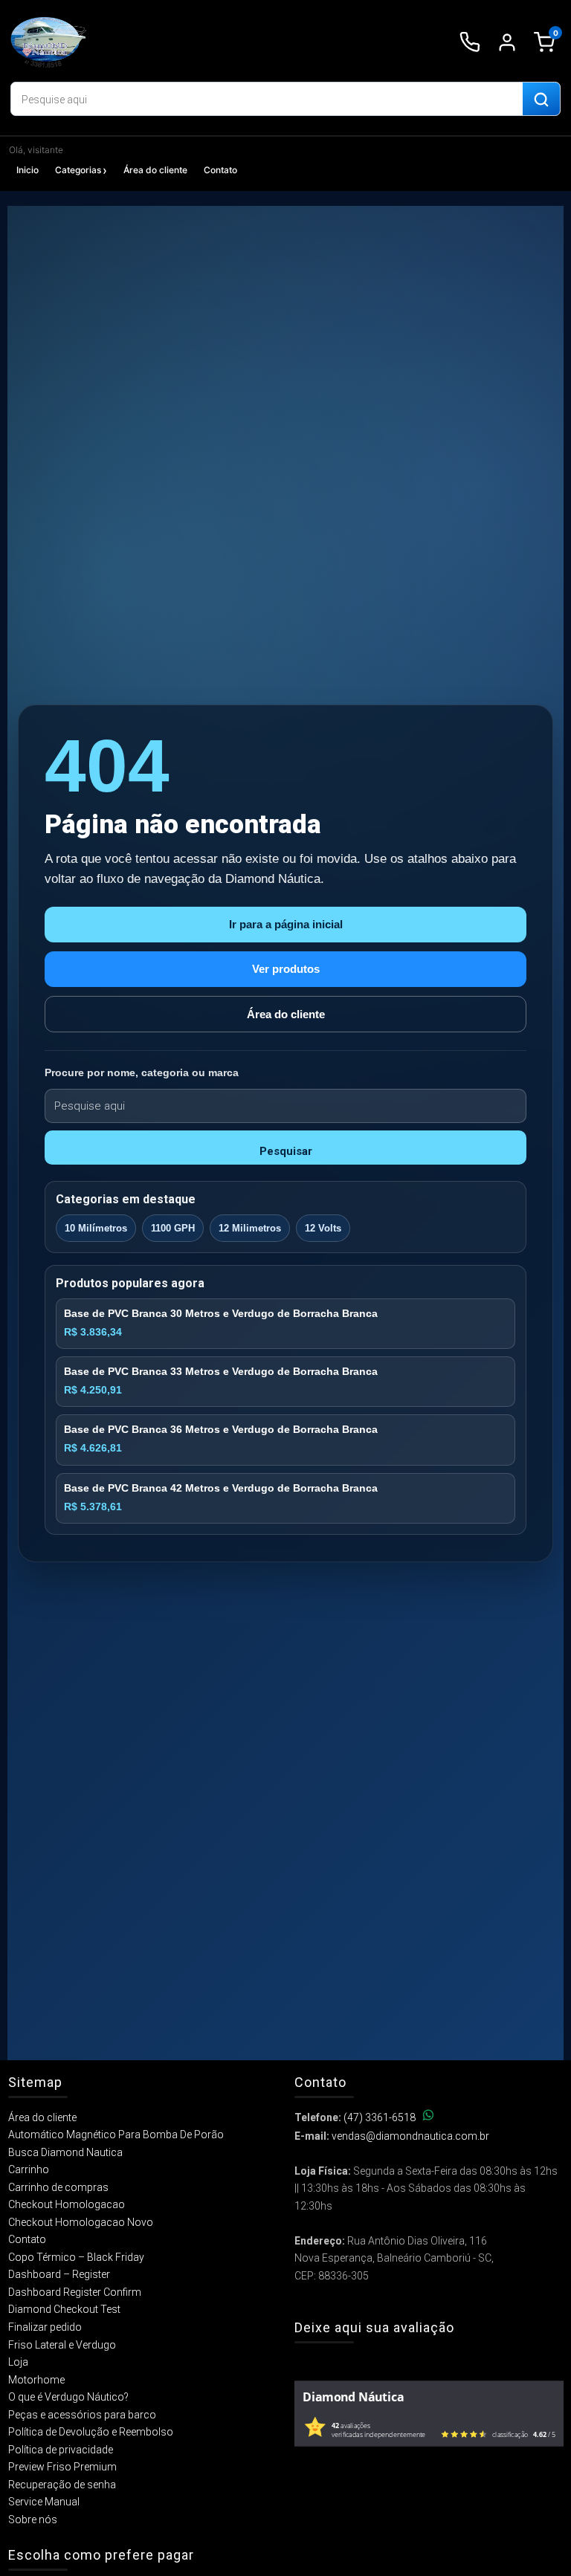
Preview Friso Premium (62, 2467)
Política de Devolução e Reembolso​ (91, 2432)
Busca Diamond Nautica (65, 2152)
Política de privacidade (61, 2450)
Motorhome (36, 2380)
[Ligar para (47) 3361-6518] (470, 42)
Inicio (28, 170)
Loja (18, 2362)
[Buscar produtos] (541, 100)
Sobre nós (33, 2520)
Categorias (78, 170)
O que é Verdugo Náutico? (68, 2397)
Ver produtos (286, 969)
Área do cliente (155, 170)
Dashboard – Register (59, 2274)
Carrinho (29, 2169)
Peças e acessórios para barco (82, 2415)
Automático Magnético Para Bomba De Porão (116, 2135)
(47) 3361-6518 (380, 2117)
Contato (220, 170)
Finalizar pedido (45, 2327)
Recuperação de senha (62, 2485)
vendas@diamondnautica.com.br (410, 2136)
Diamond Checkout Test (64, 2309)
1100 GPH (173, 1228)
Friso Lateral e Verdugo (62, 2345)
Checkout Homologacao (67, 2204)
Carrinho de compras (58, 2187)
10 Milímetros (96, 1228)
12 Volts (323, 1228)
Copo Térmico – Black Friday (76, 2257)
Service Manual (44, 2502)
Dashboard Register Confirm (75, 2292)
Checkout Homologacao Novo (81, 2222)
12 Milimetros (250, 1228)
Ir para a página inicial (286, 924)
